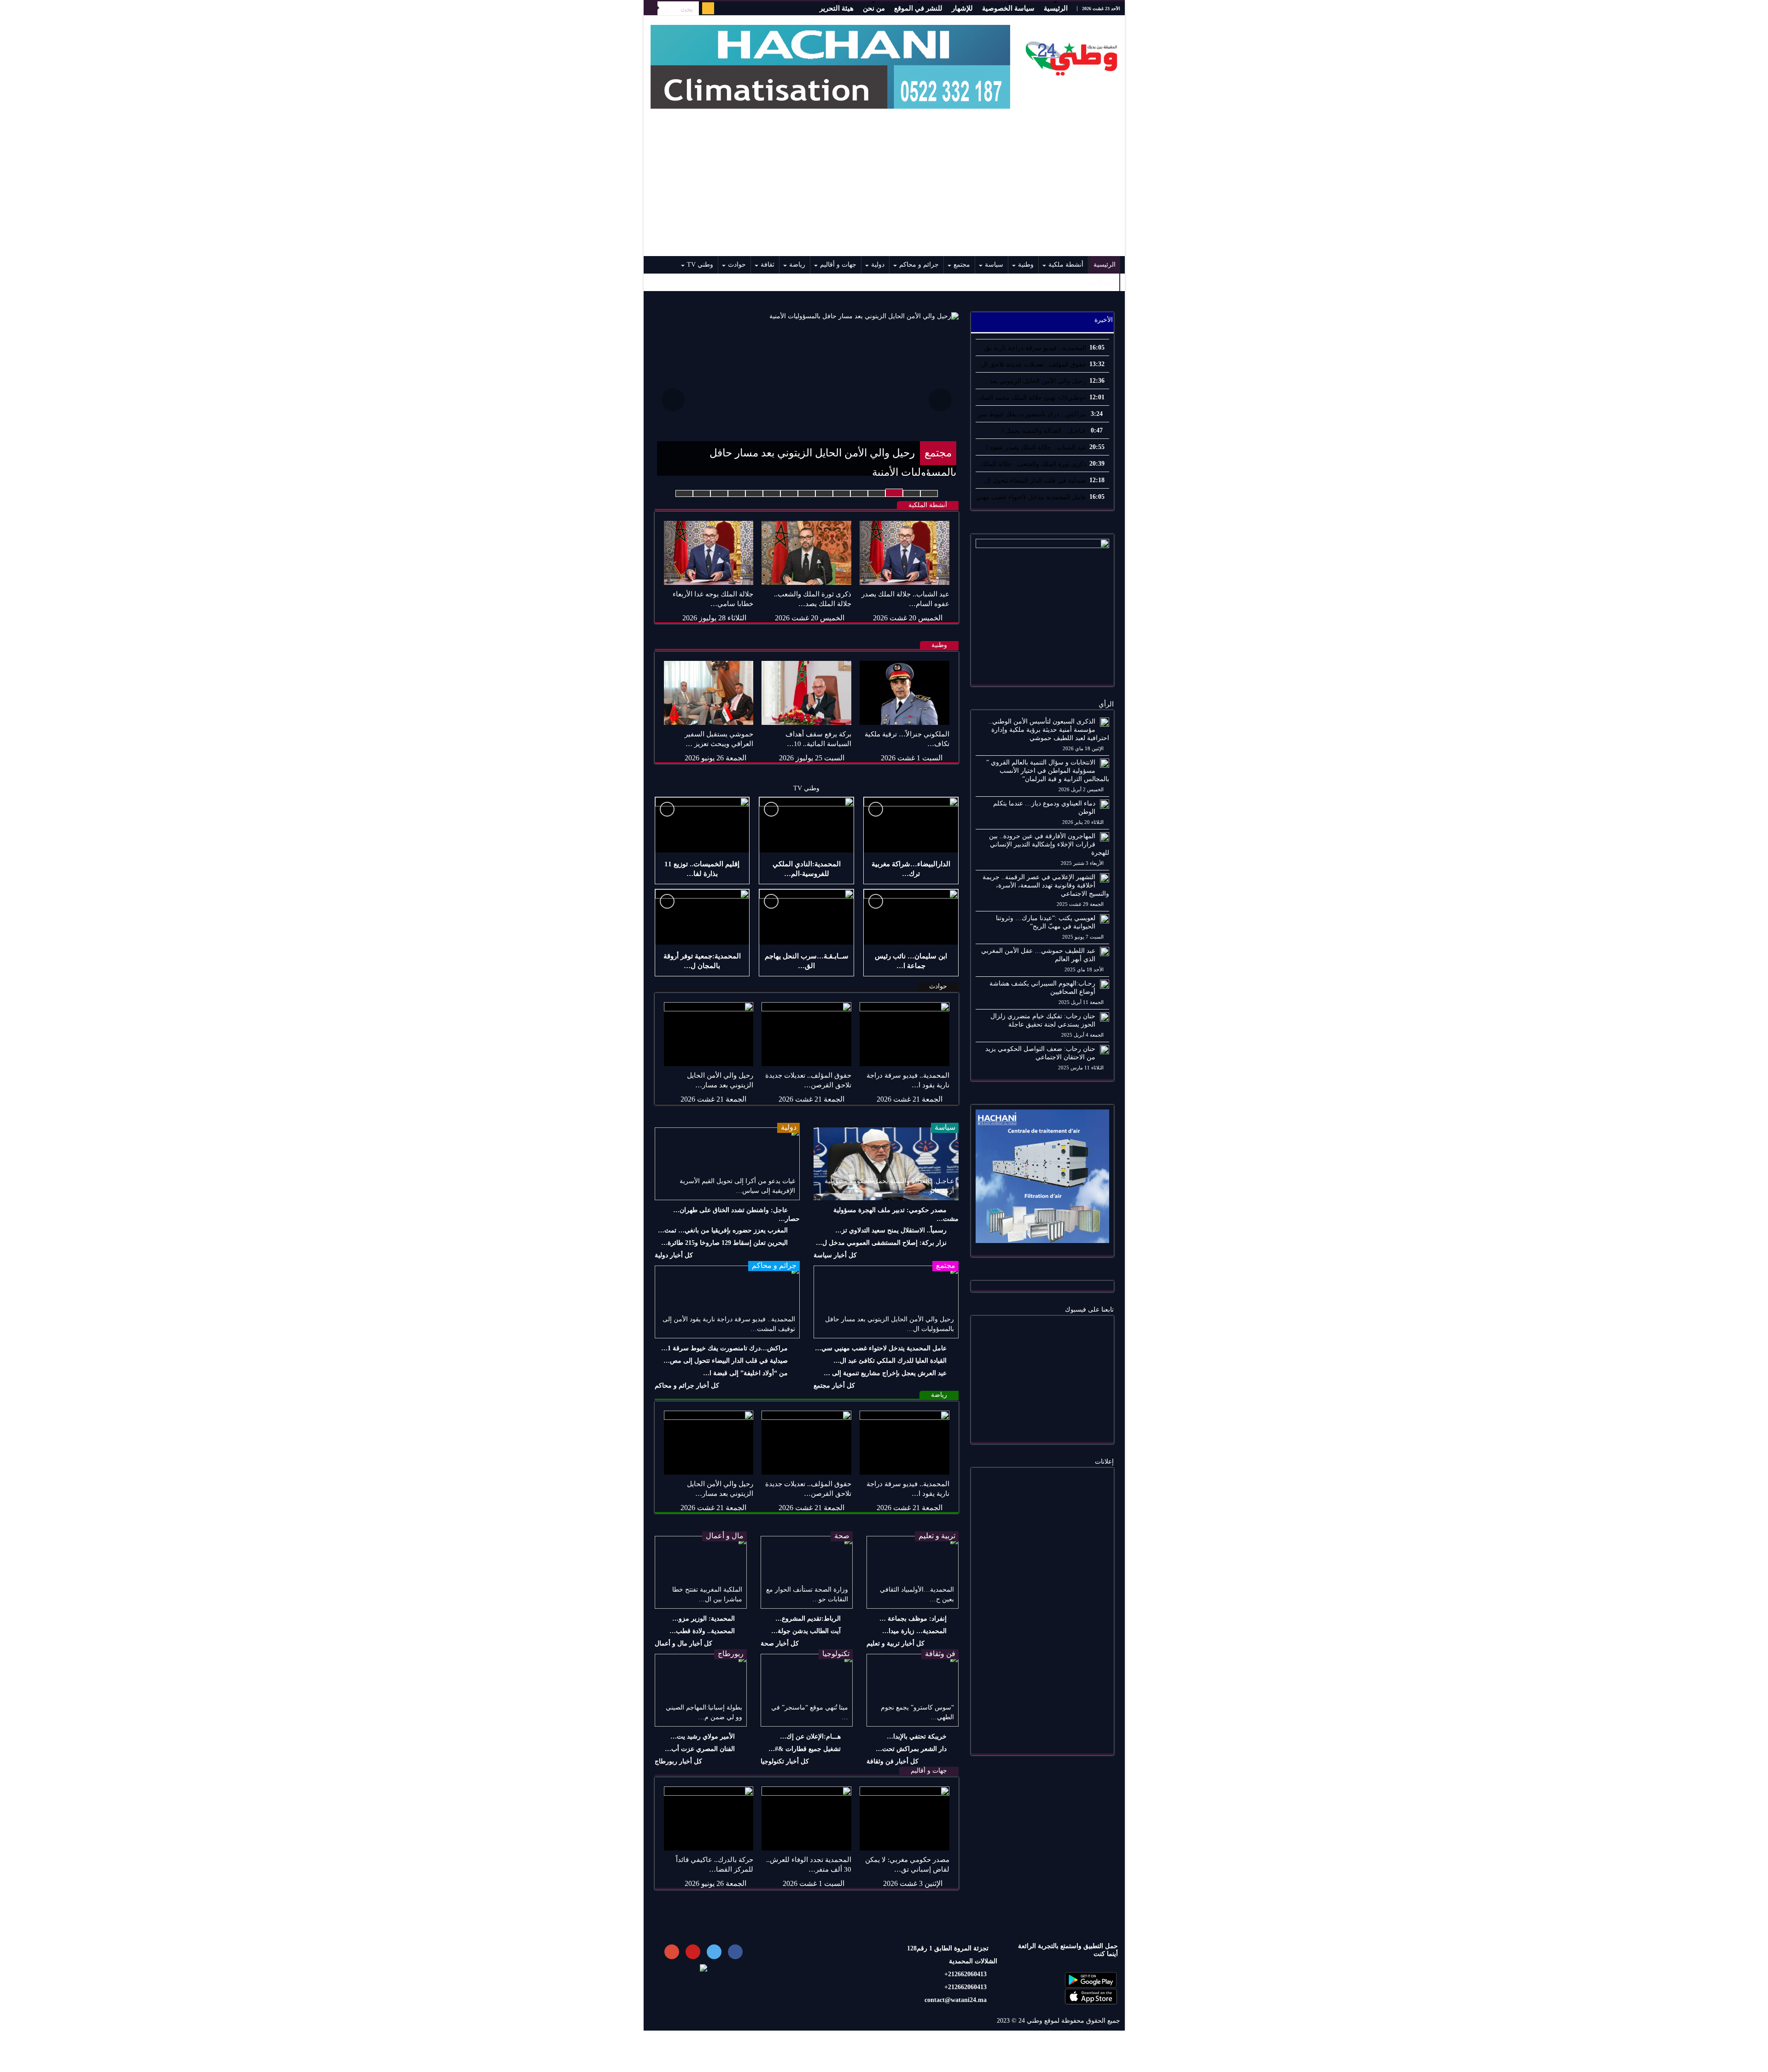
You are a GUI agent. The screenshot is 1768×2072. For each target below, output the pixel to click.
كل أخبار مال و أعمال (683, 1643)
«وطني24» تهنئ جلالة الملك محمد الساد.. (1031, 398)
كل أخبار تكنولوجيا (785, 1761)
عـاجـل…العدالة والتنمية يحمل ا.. (1042, 431)
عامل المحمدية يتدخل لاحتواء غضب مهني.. (1029, 497)
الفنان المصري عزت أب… (700, 1749)
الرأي (1106, 704)
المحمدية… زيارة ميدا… (914, 1631)
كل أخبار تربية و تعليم (896, 1643)
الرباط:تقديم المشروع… (808, 1619)
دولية (878, 265)
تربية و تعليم (937, 1536)
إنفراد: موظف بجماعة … (913, 1619)
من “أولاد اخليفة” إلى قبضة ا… (745, 1373)
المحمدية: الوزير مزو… (704, 1619)
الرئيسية (1056, 8)
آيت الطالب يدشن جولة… (806, 1631)
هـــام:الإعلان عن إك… (810, 1736)
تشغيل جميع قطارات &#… (805, 1749)
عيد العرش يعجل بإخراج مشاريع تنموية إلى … (885, 1373)
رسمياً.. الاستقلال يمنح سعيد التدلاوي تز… (891, 1230)
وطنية (1026, 265)
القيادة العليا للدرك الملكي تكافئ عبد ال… (890, 1361)
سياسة (994, 265)
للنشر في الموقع (918, 8)
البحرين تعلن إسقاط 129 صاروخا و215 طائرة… (724, 1243)
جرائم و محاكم (919, 265)
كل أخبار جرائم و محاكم (687, 1386)
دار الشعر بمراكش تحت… (911, 1749)
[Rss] (708, 8)
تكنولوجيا (836, 1654)
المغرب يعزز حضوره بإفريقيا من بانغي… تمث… (723, 1230)
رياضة (797, 265)
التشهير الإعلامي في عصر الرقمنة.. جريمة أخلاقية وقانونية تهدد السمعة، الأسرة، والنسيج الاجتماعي (1046, 885)
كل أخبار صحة (780, 1643)
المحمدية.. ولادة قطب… (702, 1631)
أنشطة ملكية (1066, 265)
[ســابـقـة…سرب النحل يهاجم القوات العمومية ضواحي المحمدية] (806, 917)
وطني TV (700, 265)
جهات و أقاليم (838, 265)
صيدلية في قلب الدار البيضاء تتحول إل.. (1033, 481)
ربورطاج (731, 1654)
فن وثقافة (940, 1654)
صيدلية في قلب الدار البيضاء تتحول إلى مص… (726, 1361)
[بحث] (651, 8)
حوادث (737, 265)
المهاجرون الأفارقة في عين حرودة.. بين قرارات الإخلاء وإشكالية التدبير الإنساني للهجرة (1049, 844)
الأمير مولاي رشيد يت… (703, 1736)
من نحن (874, 8)
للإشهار (962, 8)
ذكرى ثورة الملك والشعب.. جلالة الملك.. (1032, 464)
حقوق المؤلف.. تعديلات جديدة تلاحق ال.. (1032, 365)
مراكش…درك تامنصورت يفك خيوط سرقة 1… (724, 1348)
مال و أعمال (725, 1536)
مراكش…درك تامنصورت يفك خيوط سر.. (1030, 414)
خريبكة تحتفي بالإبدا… (917, 1736)
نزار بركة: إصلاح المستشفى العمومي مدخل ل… (881, 1243)
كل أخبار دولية (674, 1255)
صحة (842, 1536)
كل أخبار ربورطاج (678, 1761)
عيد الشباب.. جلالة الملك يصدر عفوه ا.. (1034, 447)
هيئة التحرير (837, 8)
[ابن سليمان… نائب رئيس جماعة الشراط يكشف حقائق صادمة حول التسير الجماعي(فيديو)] (911, 917)
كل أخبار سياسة (835, 1255)
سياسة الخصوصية (1008, 8)
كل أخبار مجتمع (834, 1386)
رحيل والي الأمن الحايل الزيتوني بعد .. (1035, 381)
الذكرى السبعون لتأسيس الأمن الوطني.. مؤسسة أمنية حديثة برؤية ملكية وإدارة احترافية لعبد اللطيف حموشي (1049, 730)
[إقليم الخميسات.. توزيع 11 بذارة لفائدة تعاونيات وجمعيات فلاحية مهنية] (702, 825)
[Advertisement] (884, 187)
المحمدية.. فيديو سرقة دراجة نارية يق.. (1033, 348)
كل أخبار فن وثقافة (893, 1761)
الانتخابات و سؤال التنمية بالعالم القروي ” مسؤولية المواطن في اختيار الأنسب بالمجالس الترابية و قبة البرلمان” (1048, 771)
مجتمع (962, 265)
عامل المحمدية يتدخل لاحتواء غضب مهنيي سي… (881, 1348)
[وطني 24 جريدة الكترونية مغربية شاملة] (1072, 56)
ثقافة (768, 265)
